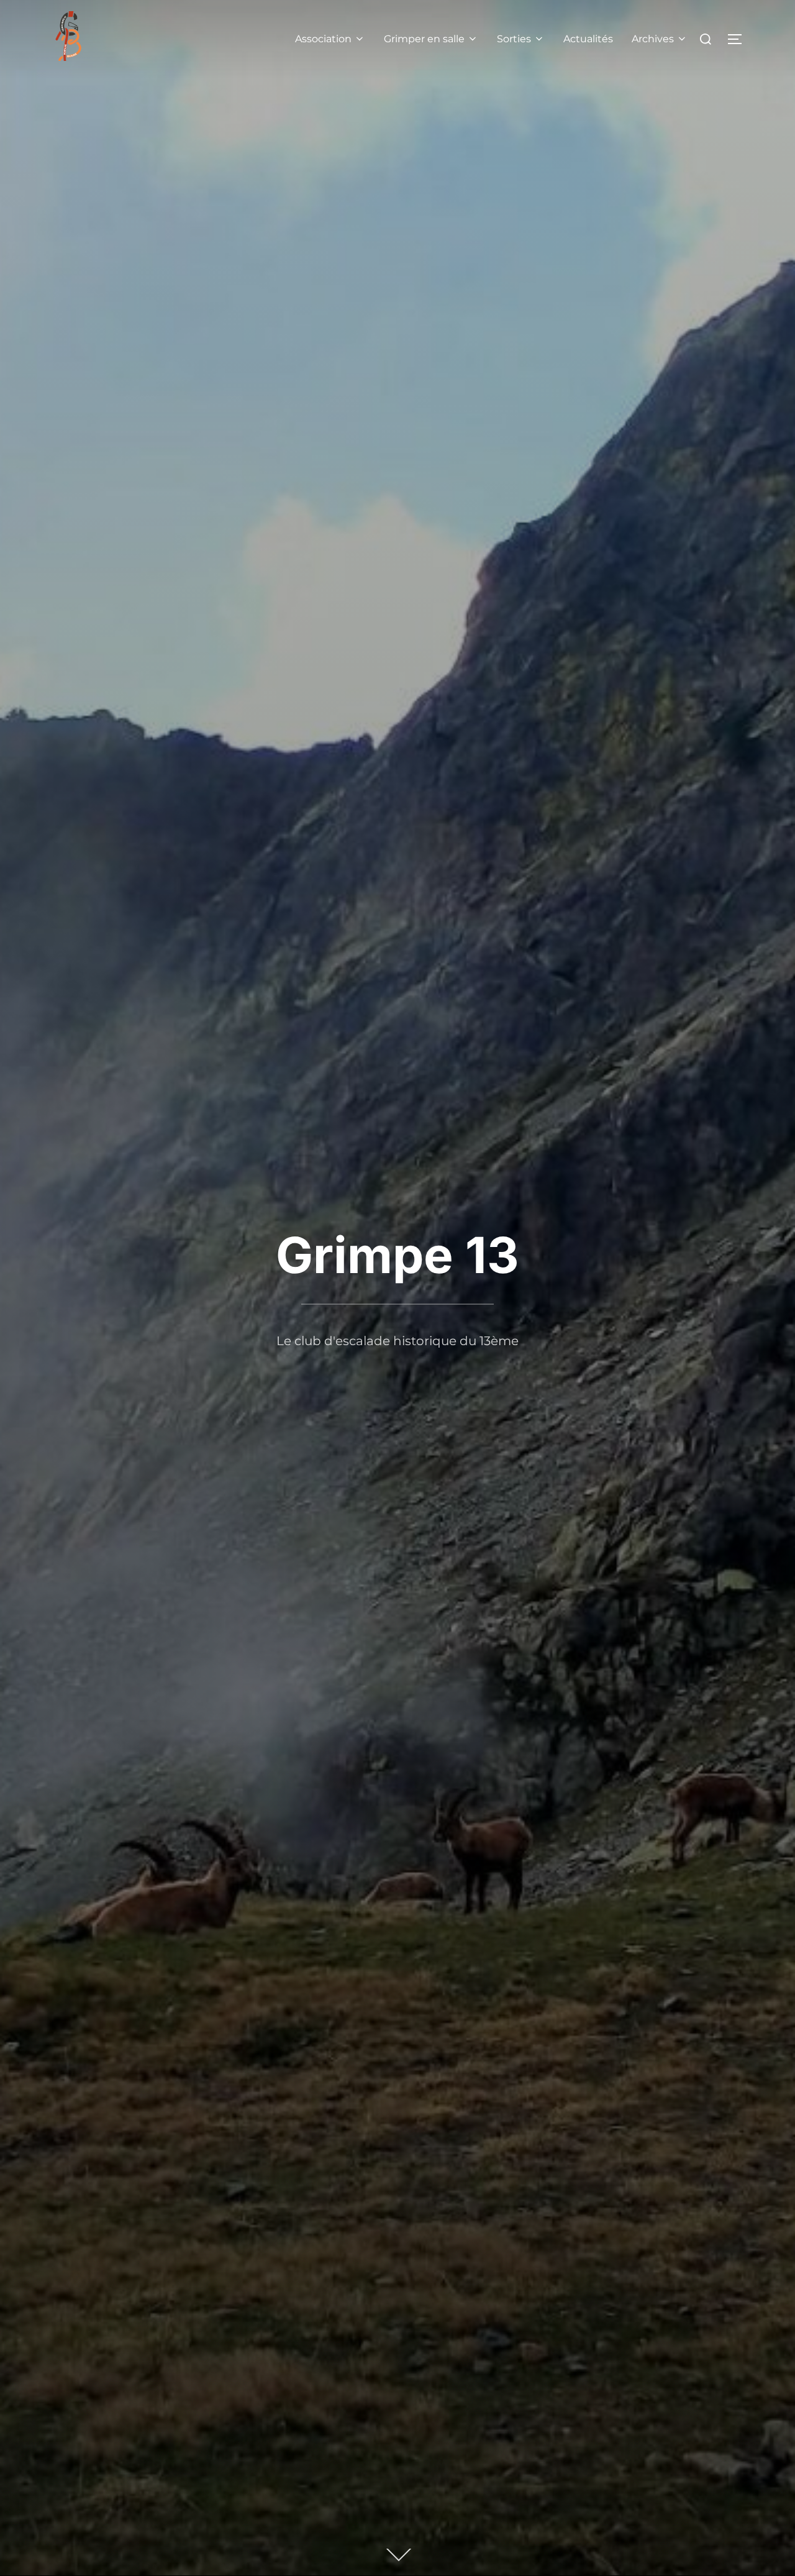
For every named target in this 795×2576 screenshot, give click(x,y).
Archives (653, 39)
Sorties (514, 39)
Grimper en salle (424, 39)
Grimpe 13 (397, 1255)
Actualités (588, 39)
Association (323, 39)
